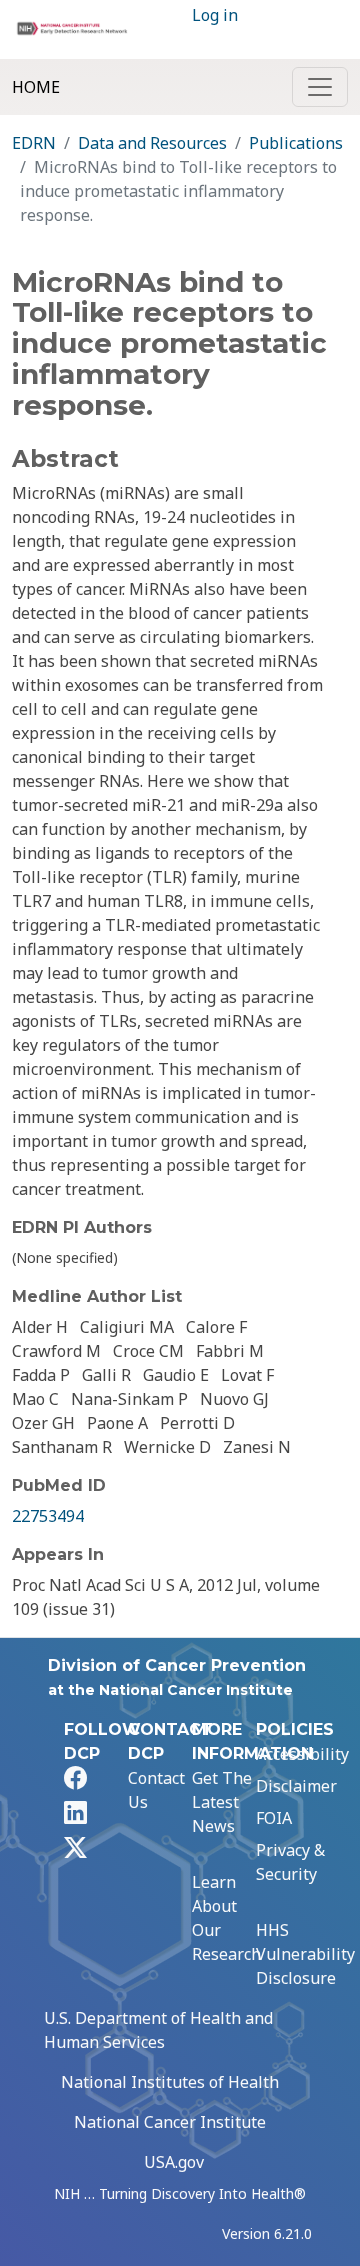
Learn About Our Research (226, 1918)
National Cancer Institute (170, 2122)
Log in (215, 15)
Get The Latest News (222, 1802)
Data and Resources (152, 143)
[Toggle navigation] (320, 87)
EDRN (34, 143)
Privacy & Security (290, 1862)
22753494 (48, 1516)
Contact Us (156, 1790)
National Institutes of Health (170, 2082)
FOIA (274, 1818)
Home (36, 87)
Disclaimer (296, 1786)
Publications (296, 143)
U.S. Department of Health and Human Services (158, 2030)
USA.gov (174, 2162)
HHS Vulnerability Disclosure (305, 1954)
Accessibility (302, 1754)
